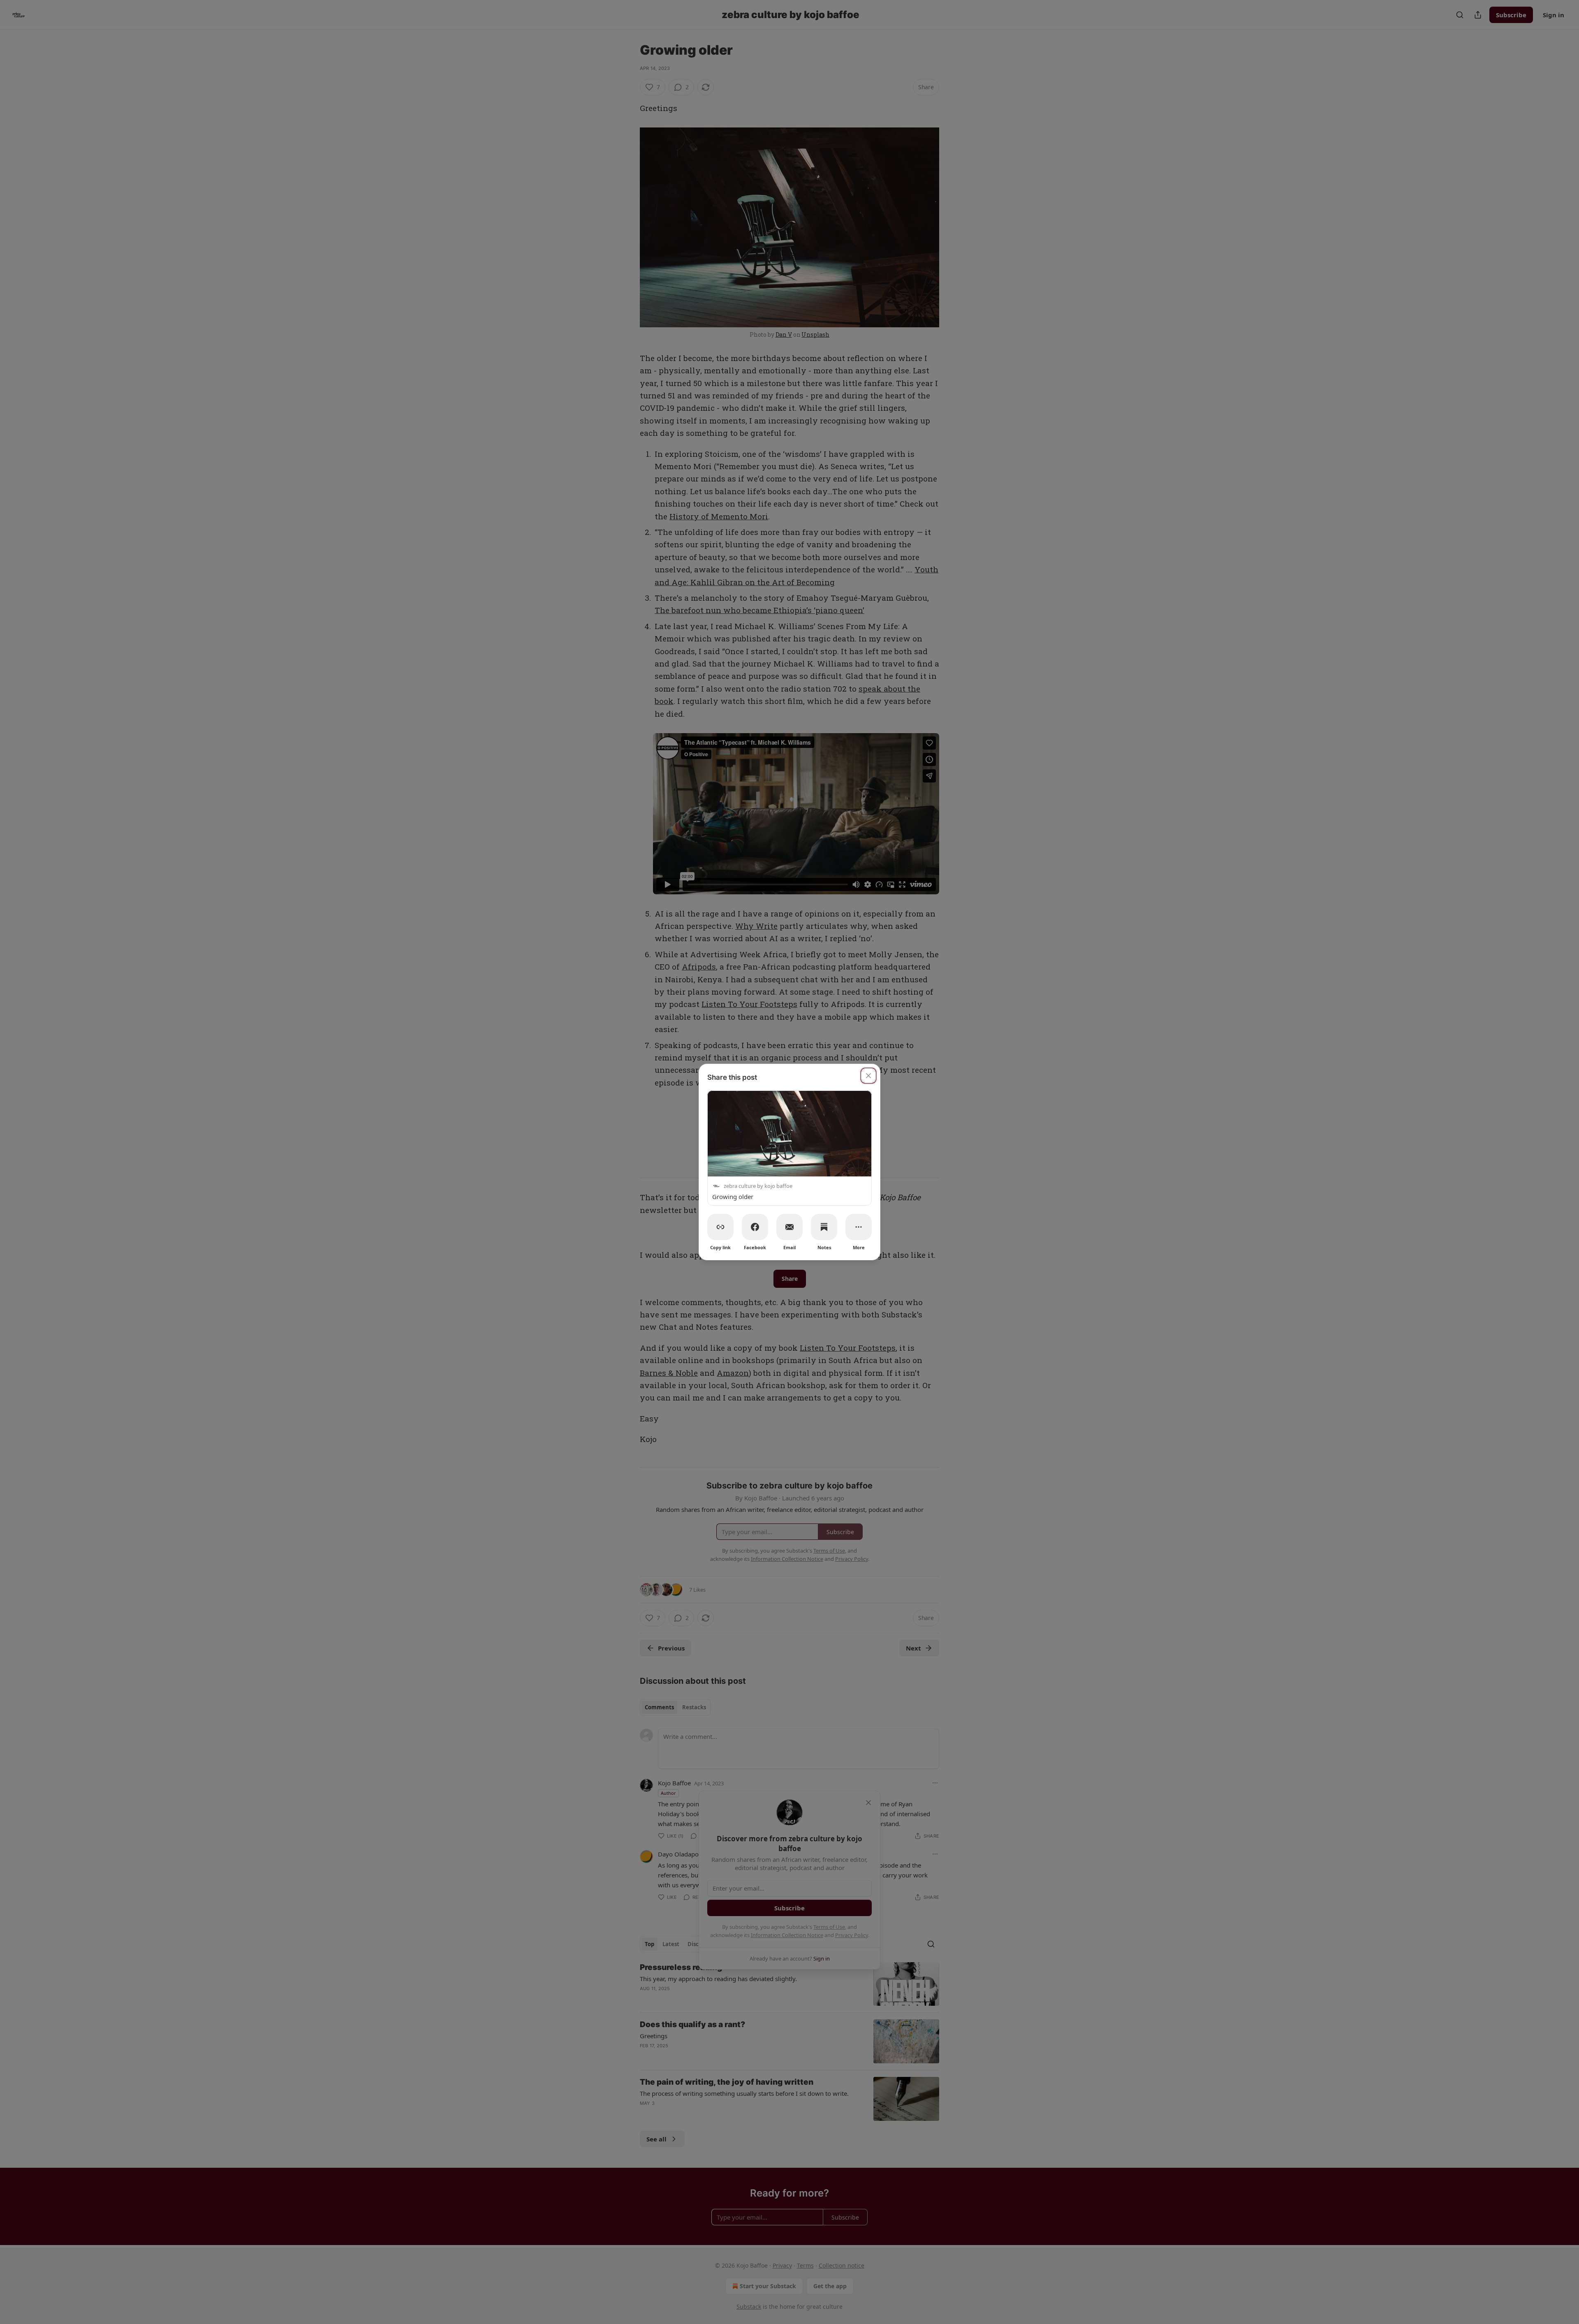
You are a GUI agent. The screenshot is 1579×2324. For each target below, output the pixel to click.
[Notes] (824, 1227)
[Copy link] (720, 1227)
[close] (868, 1076)
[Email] (789, 1227)
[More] (859, 1227)
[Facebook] (755, 1227)
